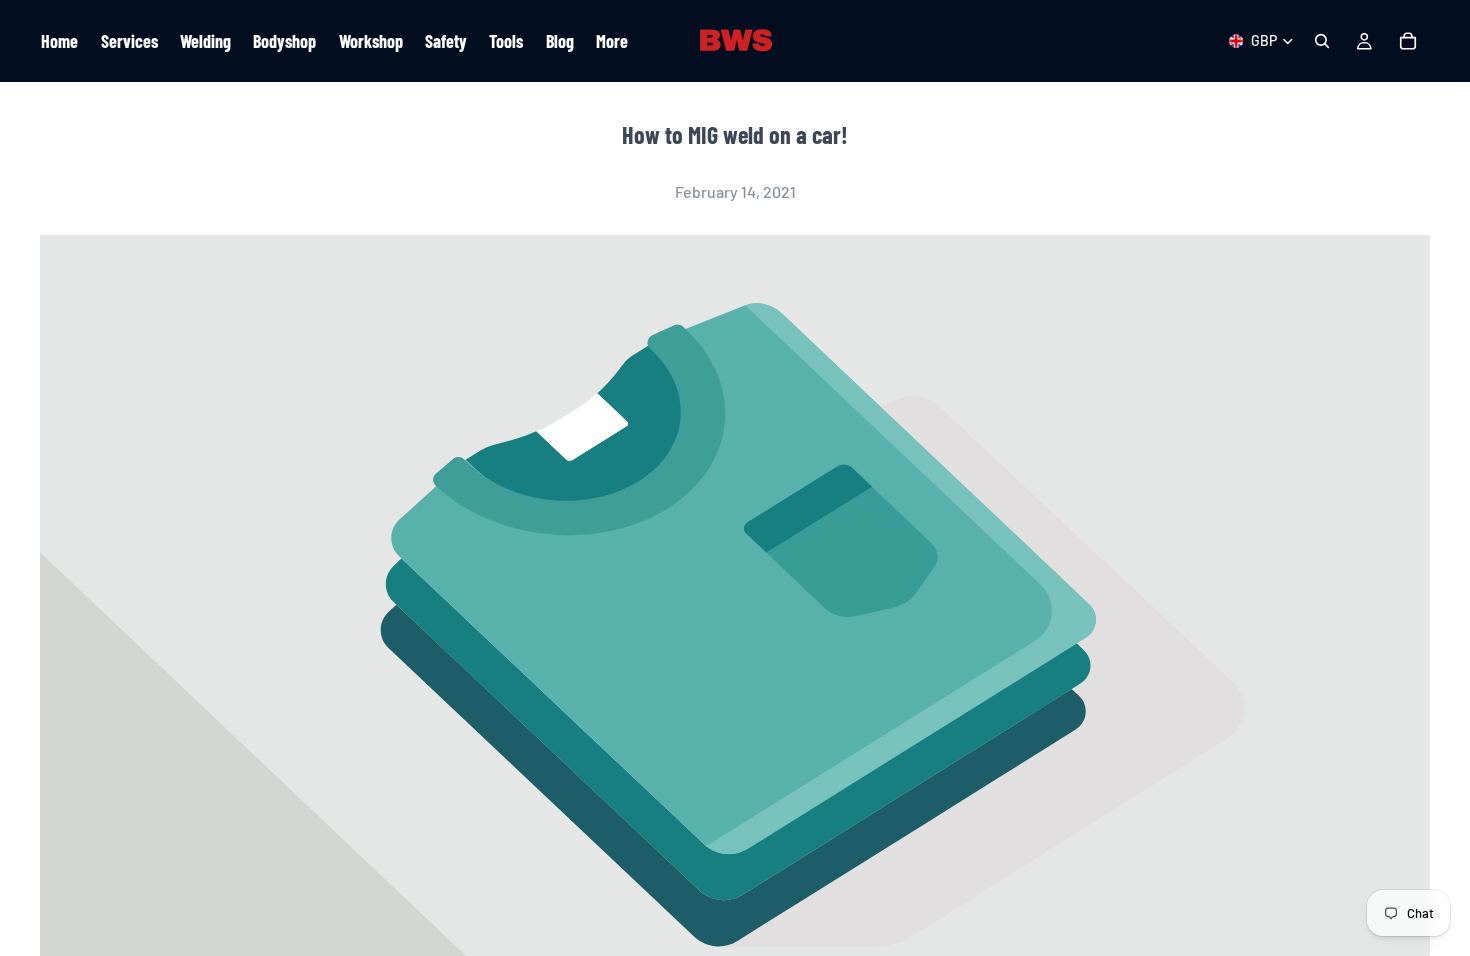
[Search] (1322, 41)
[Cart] (1408, 41)
